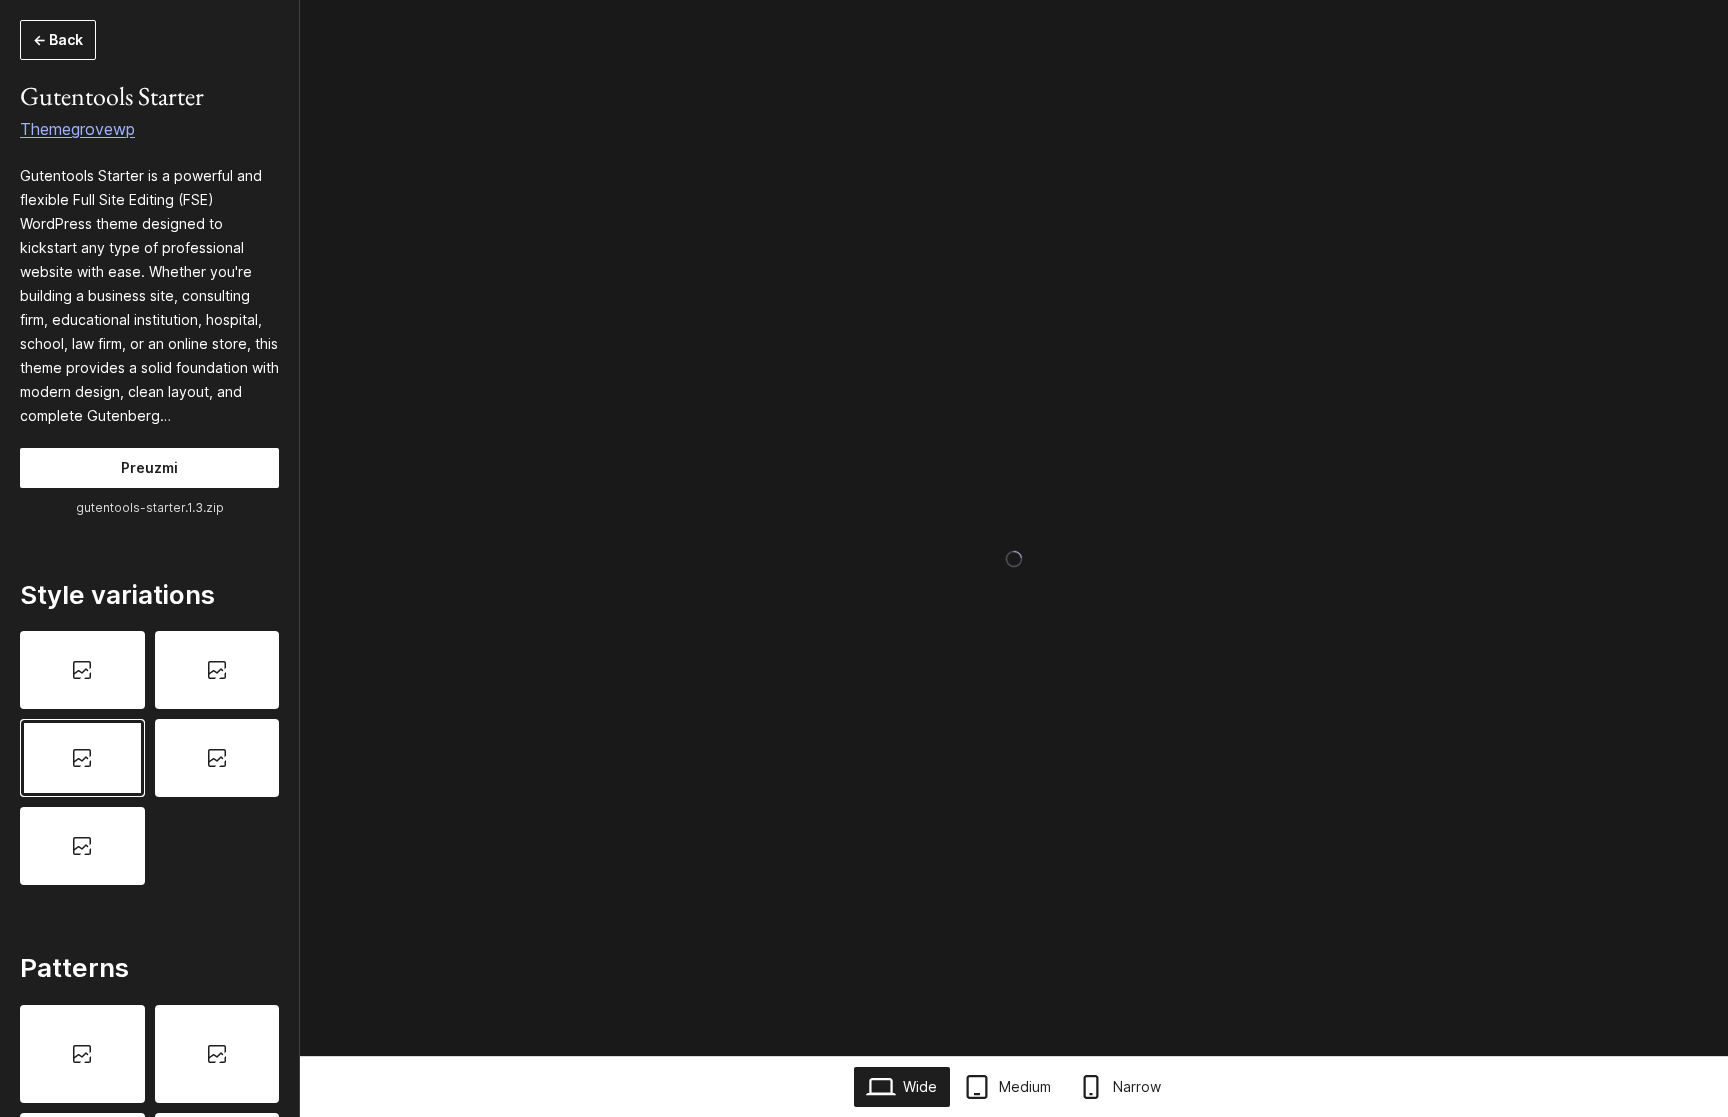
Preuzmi (149, 467)
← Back (58, 39)
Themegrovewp (77, 129)
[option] (82, 670)
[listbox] (149, 757)
